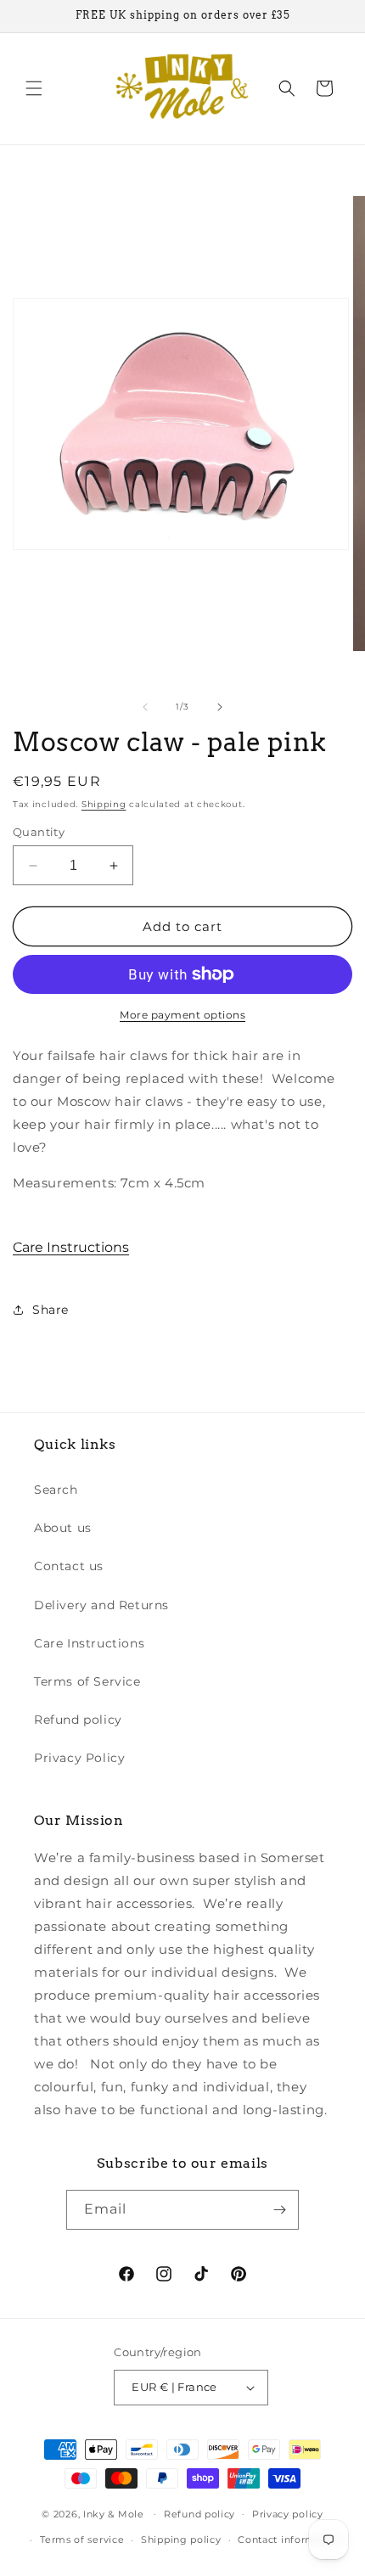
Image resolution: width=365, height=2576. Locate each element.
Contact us (69, 1566)
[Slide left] (145, 707)
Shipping (104, 804)
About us (63, 1528)
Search (56, 1490)
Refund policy (78, 1720)
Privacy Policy (79, 1758)
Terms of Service (87, 1681)
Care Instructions (71, 1247)
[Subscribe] (279, 2210)
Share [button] (51, 1310)
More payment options (182, 1015)
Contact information (289, 2540)
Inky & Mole (114, 2513)
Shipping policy (181, 2540)
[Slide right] (220, 707)
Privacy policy (288, 2514)
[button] (34, 88)
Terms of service (82, 2540)
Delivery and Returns (101, 1605)
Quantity (39, 832)
